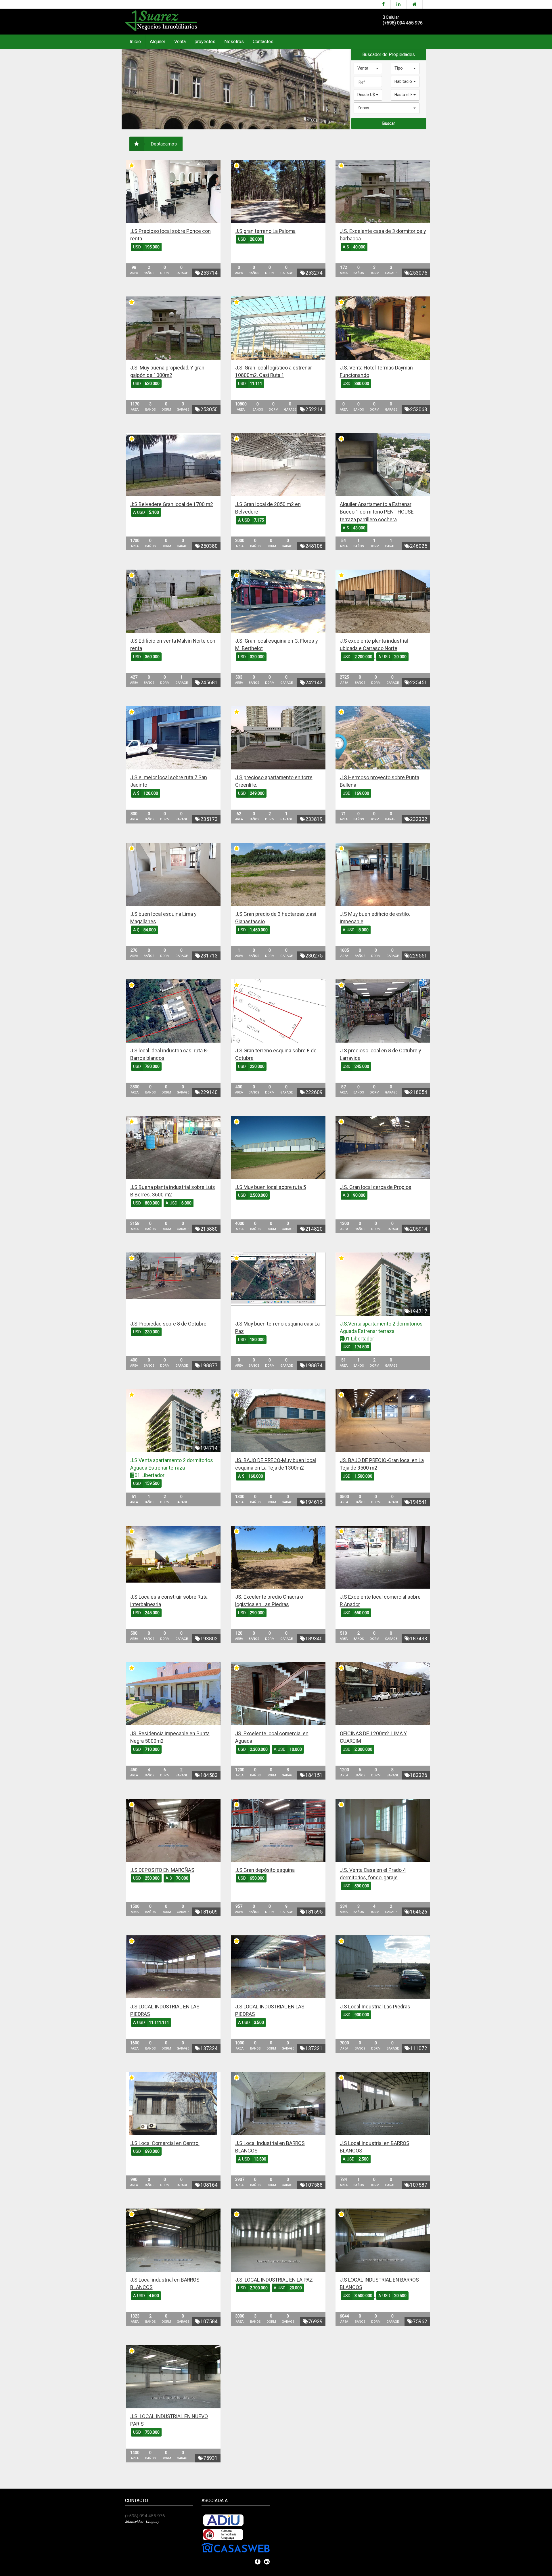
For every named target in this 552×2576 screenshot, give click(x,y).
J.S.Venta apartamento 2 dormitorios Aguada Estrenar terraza (381, 1327)
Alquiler (158, 42)
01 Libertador (359, 1339)
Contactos (263, 42)
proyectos (205, 42)
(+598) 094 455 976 (403, 23)
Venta (180, 42)
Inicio (135, 42)
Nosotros (234, 42)
